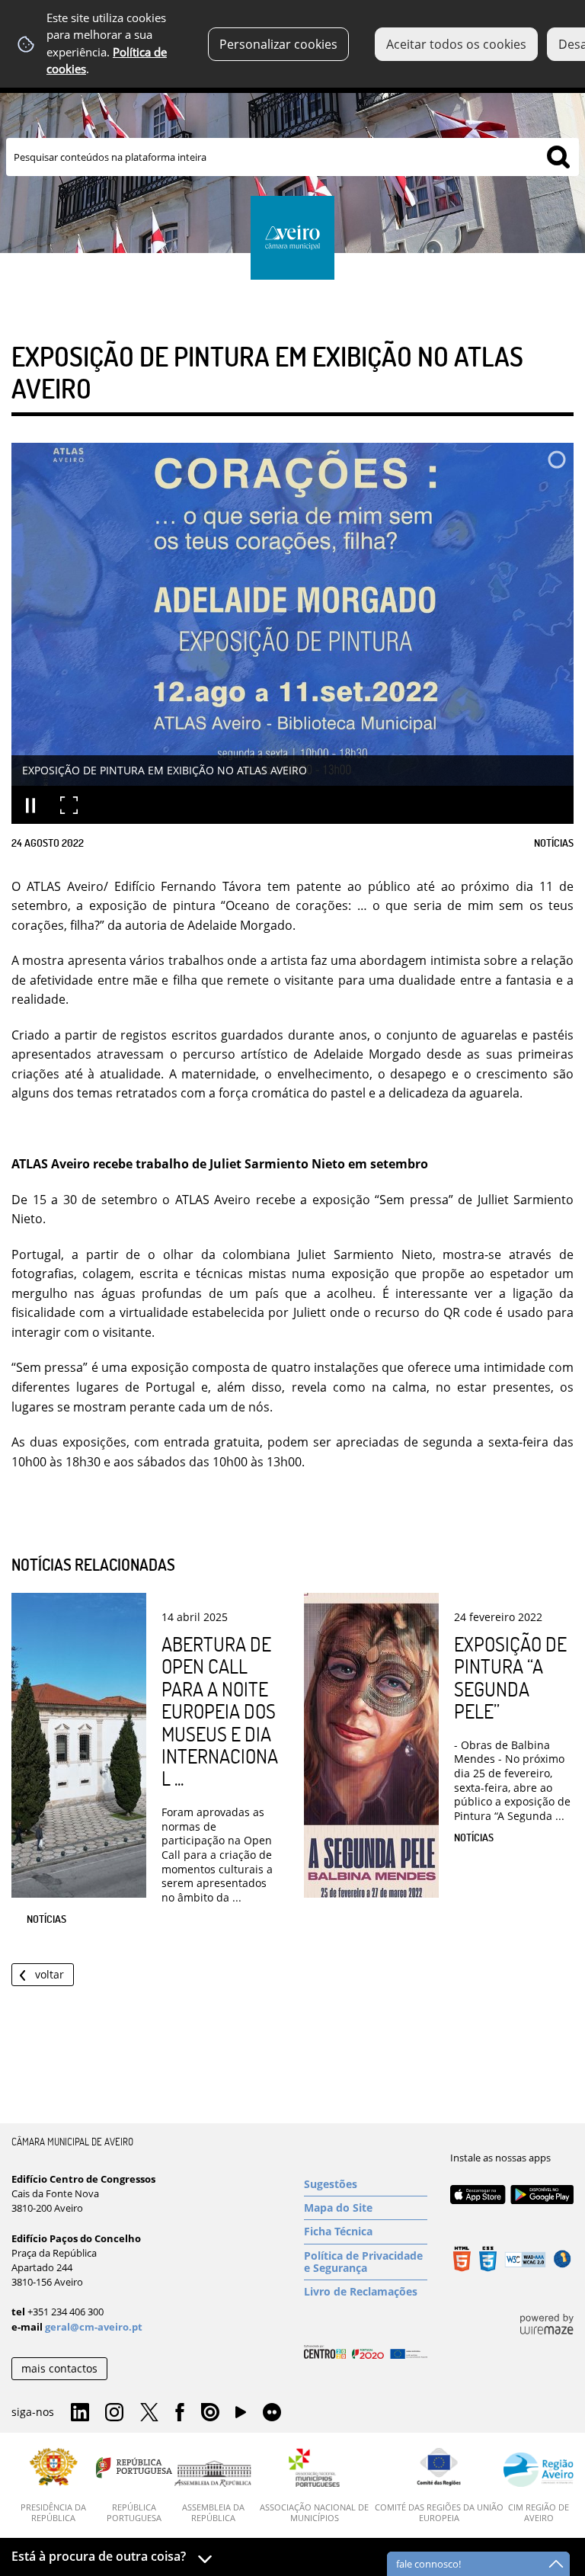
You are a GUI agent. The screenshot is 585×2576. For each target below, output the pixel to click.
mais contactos (59, 2368)
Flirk (272, 2413)
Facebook (180, 2413)
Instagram (114, 2413)
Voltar (50, 1974)
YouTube (241, 2416)
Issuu (210, 2413)
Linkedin (80, 2413)
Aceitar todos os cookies (456, 44)
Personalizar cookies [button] (278, 44)
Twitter (149, 2413)
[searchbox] (292, 157)
